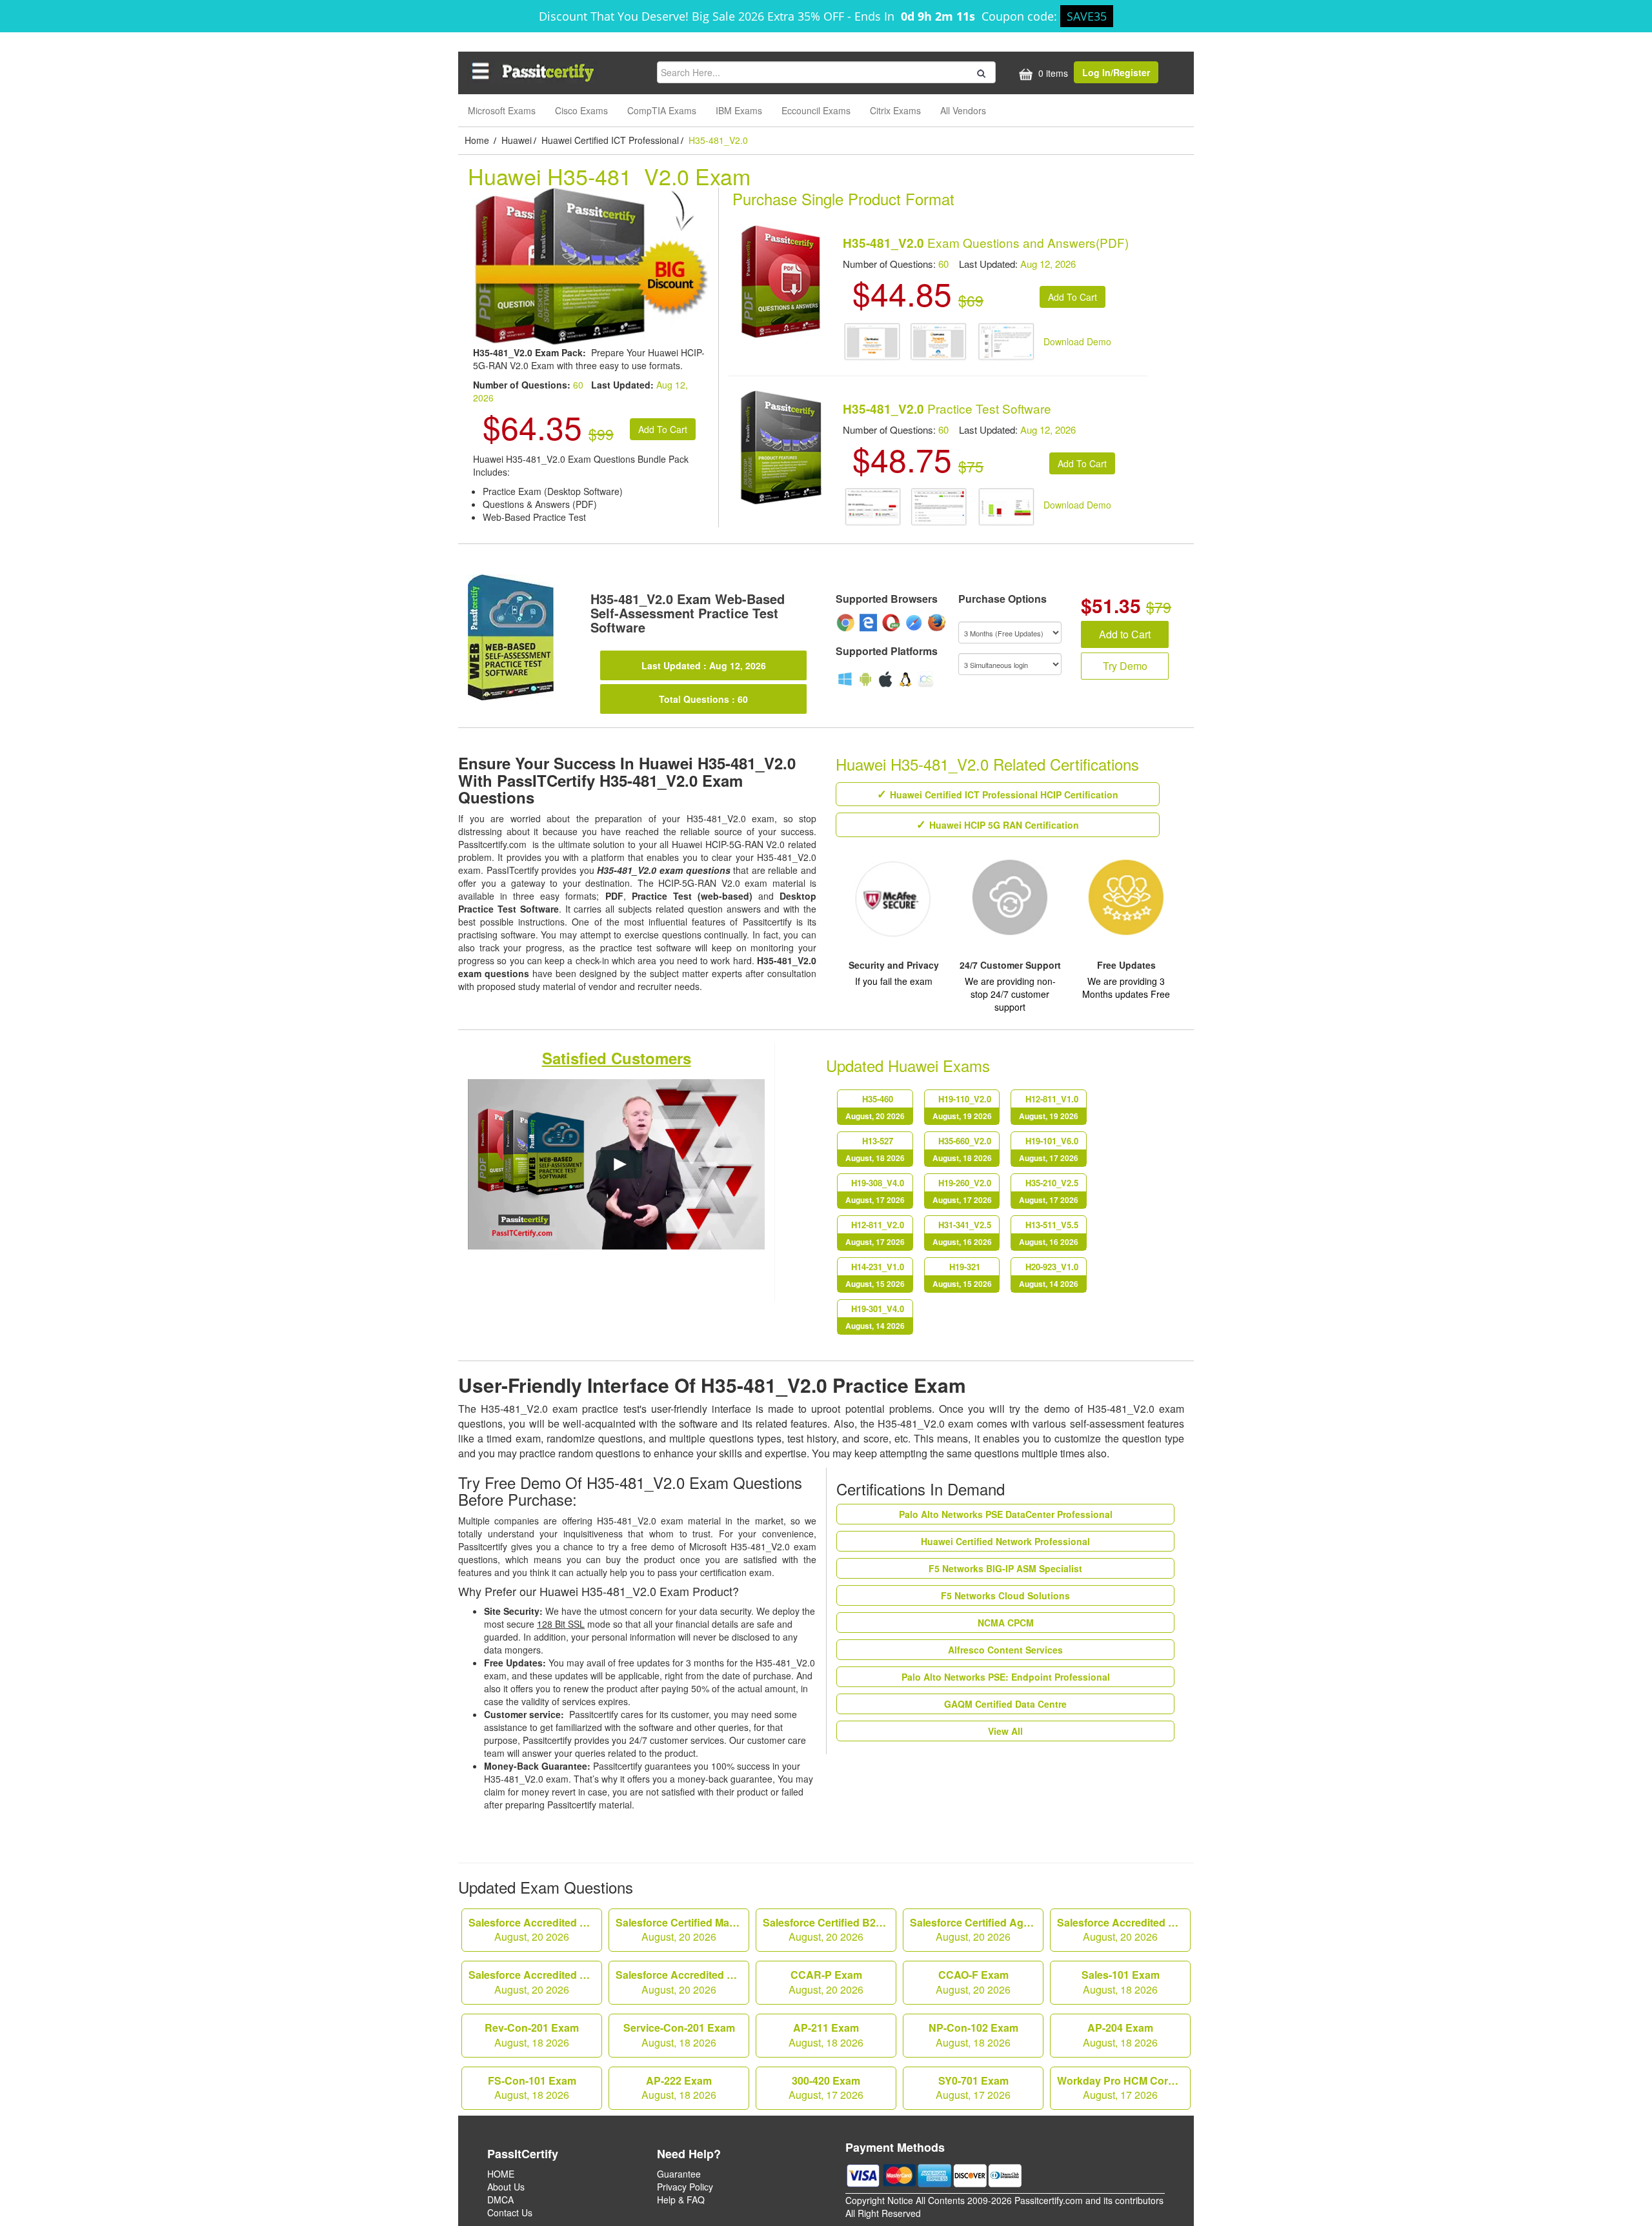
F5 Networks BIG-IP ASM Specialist (1005, 1568)
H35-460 (875, 1107)
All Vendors (963, 110)
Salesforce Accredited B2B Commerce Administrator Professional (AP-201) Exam (535, 1982)
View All (1005, 1731)
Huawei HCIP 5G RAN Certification (1004, 825)
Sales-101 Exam (1121, 1982)
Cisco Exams (581, 110)
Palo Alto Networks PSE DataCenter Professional (1006, 1514)
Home (478, 140)
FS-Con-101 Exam (532, 2088)
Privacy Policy (685, 2187)
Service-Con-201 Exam (679, 2035)
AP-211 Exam (826, 2035)
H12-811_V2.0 (875, 1233)
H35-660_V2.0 (962, 1149)
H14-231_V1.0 (875, 1275)
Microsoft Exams (502, 110)
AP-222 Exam (679, 2088)
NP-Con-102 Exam (973, 2035)
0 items (1052, 73)
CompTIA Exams (662, 110)
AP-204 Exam (1120, 2035)
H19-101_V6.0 (1049, 1149)
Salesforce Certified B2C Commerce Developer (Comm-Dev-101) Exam (830, 1930)
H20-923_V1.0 (1049, 1275)
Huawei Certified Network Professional (1005, 1541)
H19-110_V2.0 (962, 1107)
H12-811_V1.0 (1049, 1107)
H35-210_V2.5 (1049, 1191)
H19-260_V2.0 (962, 1191)
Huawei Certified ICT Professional (610, 140)
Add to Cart (1125, 634)
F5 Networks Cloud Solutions (1005, 1595)
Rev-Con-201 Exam (532, 2035)
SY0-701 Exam (973, 2088)
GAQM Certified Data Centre (1005, 1704)
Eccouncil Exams (816, 110)
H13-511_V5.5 (1049, 1233)
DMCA (500, 2200)
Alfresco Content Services (1005, 1650)
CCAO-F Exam (973, 1982)
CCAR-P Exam (826, 1982)
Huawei (517, 140)
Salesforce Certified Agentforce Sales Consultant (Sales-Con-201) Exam (977, 1930)
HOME (501, 2174)
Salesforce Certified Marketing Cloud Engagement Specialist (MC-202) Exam (682, 1930)
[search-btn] (980, 72)
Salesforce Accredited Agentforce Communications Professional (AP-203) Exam (1124, 1930)
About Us (506, 2187)
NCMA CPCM (1006, 1623)
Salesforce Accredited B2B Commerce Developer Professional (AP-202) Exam (682, 1982)
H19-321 (962, 1275)
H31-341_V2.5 (962, 1233)
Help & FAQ (681, 2200)
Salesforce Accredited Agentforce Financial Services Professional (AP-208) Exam (535, 1930)
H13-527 (875, 1149)
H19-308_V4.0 (875, 1191)
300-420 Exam (826, 2088)
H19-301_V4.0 (875, 1317)
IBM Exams (739, 110)
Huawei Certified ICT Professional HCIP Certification (1004, 794)
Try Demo (1125, 666)
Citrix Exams (895, 110)
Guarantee (679, 2174)
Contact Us (510, 2212)
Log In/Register (1116, 72)
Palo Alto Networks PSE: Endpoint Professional (1006, 1677)
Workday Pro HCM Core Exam (1124, 2088)
